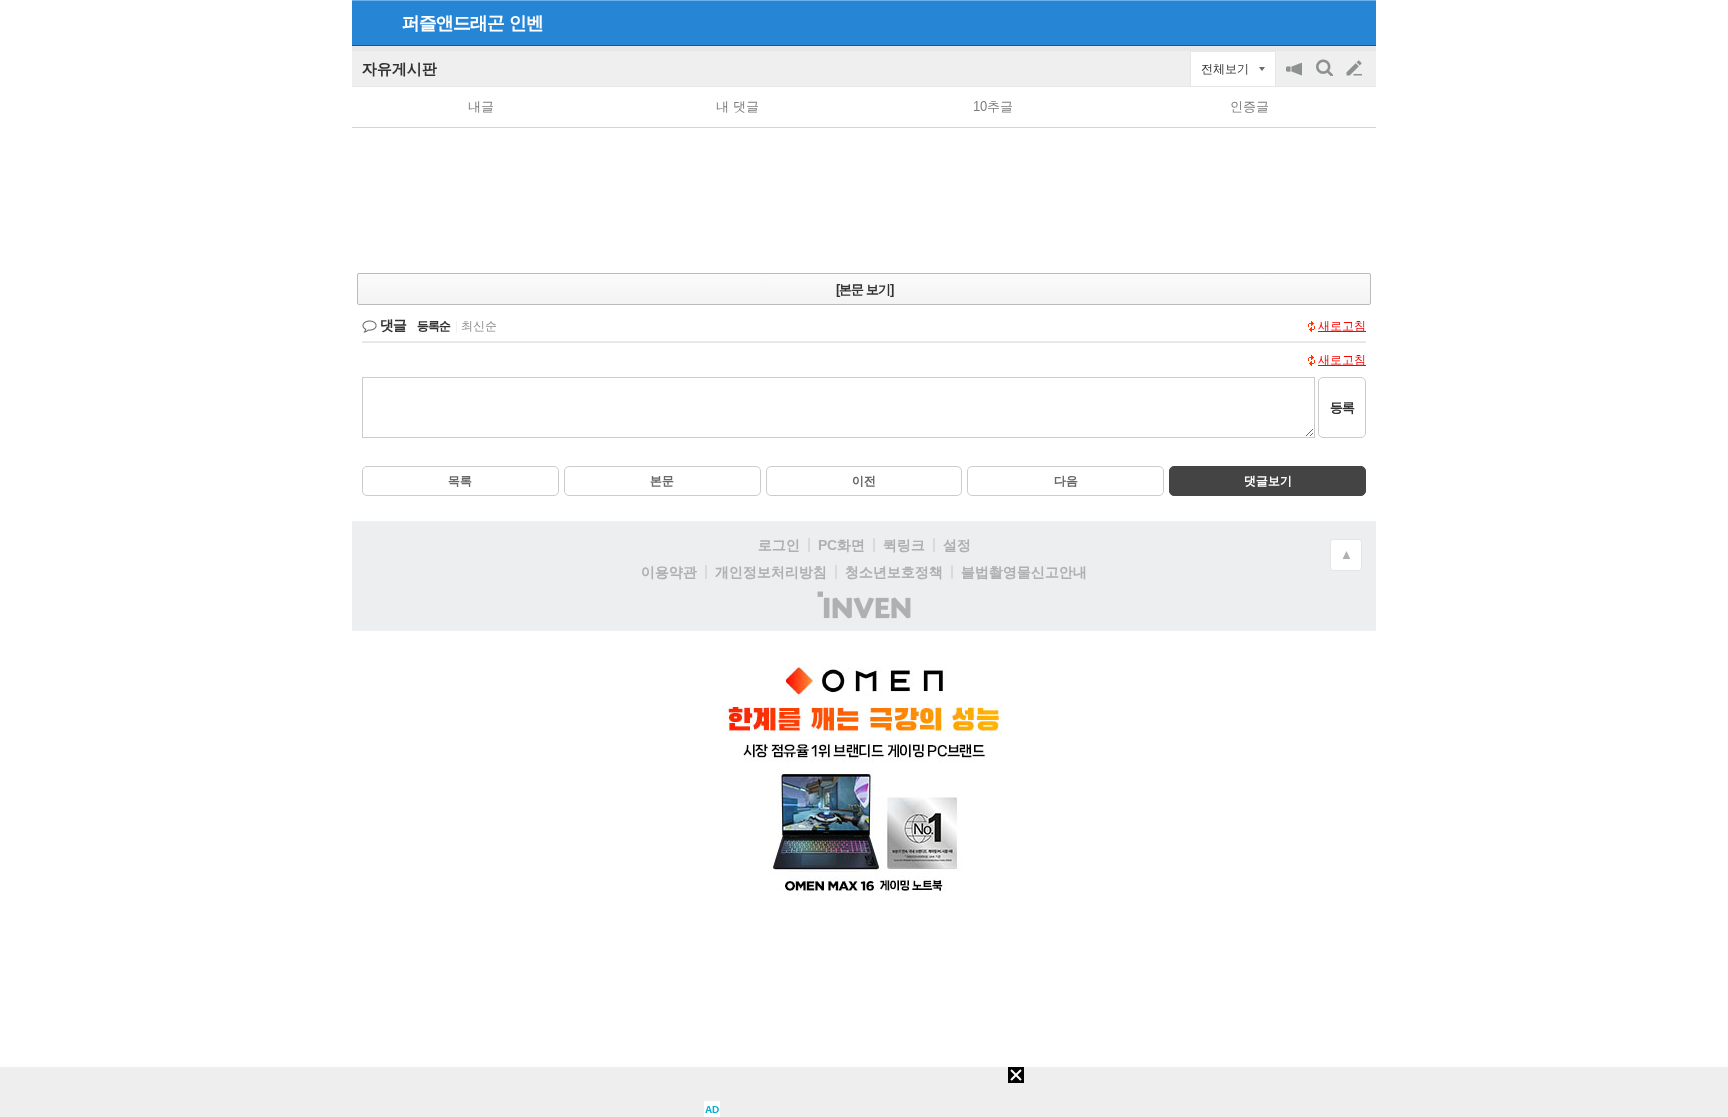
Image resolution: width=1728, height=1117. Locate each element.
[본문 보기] (864, 289)
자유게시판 (399, 68)
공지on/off (1296, 78)
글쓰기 (1356, 69)
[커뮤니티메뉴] (373, 22)
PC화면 (841, 545)
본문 (662, 481)
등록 (1342, 407)
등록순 (433, 326)
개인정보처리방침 (771, 572)
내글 (481, 106)
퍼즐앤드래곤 (453, 23)
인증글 (1249, 106)
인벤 (526, 23)
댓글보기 (1268, 481)
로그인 (779, 545)
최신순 (479, 326)
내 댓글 (737, 106)
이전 (864, 481)
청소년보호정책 (894, 572)
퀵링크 (904, 545)
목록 (460, 481)
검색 (1326, 78)
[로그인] (1316, 22)
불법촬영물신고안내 (1024, 572)
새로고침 (1342, 326)
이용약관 (669, 572)
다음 (1066, 481)
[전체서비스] (1352, 22)
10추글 (993, 106)
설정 (957, 545)
